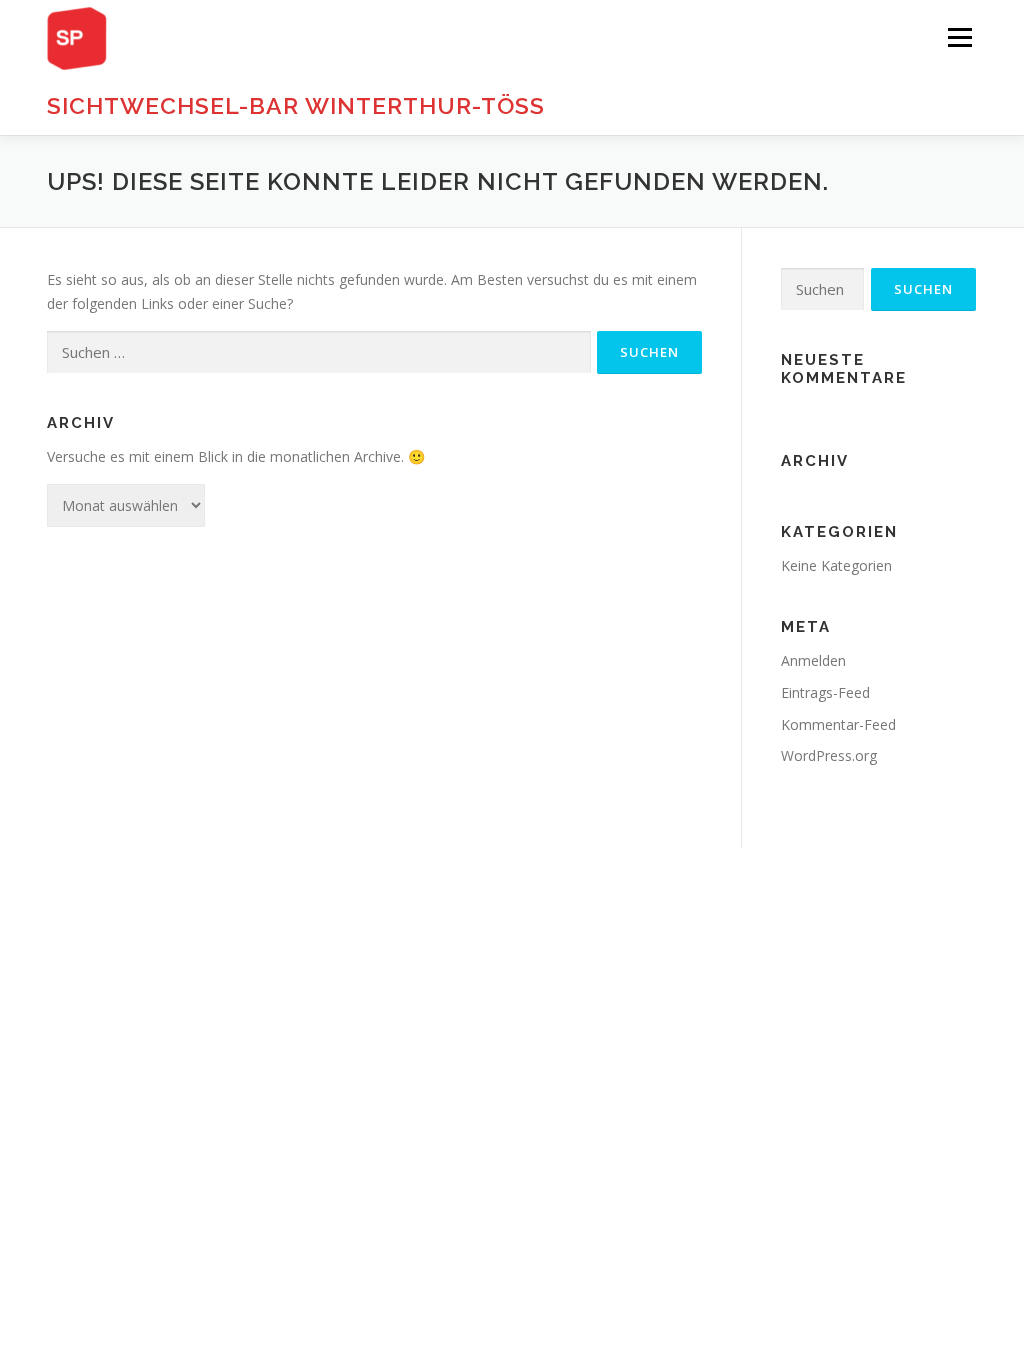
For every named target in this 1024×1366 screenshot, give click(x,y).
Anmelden (813, 660)
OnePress (609, 894)
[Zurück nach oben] (939, 848)
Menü (959, 37)
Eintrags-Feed (825, 692)
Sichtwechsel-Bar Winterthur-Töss (296, 105)
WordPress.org (829, 755)
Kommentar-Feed (838, 724)
